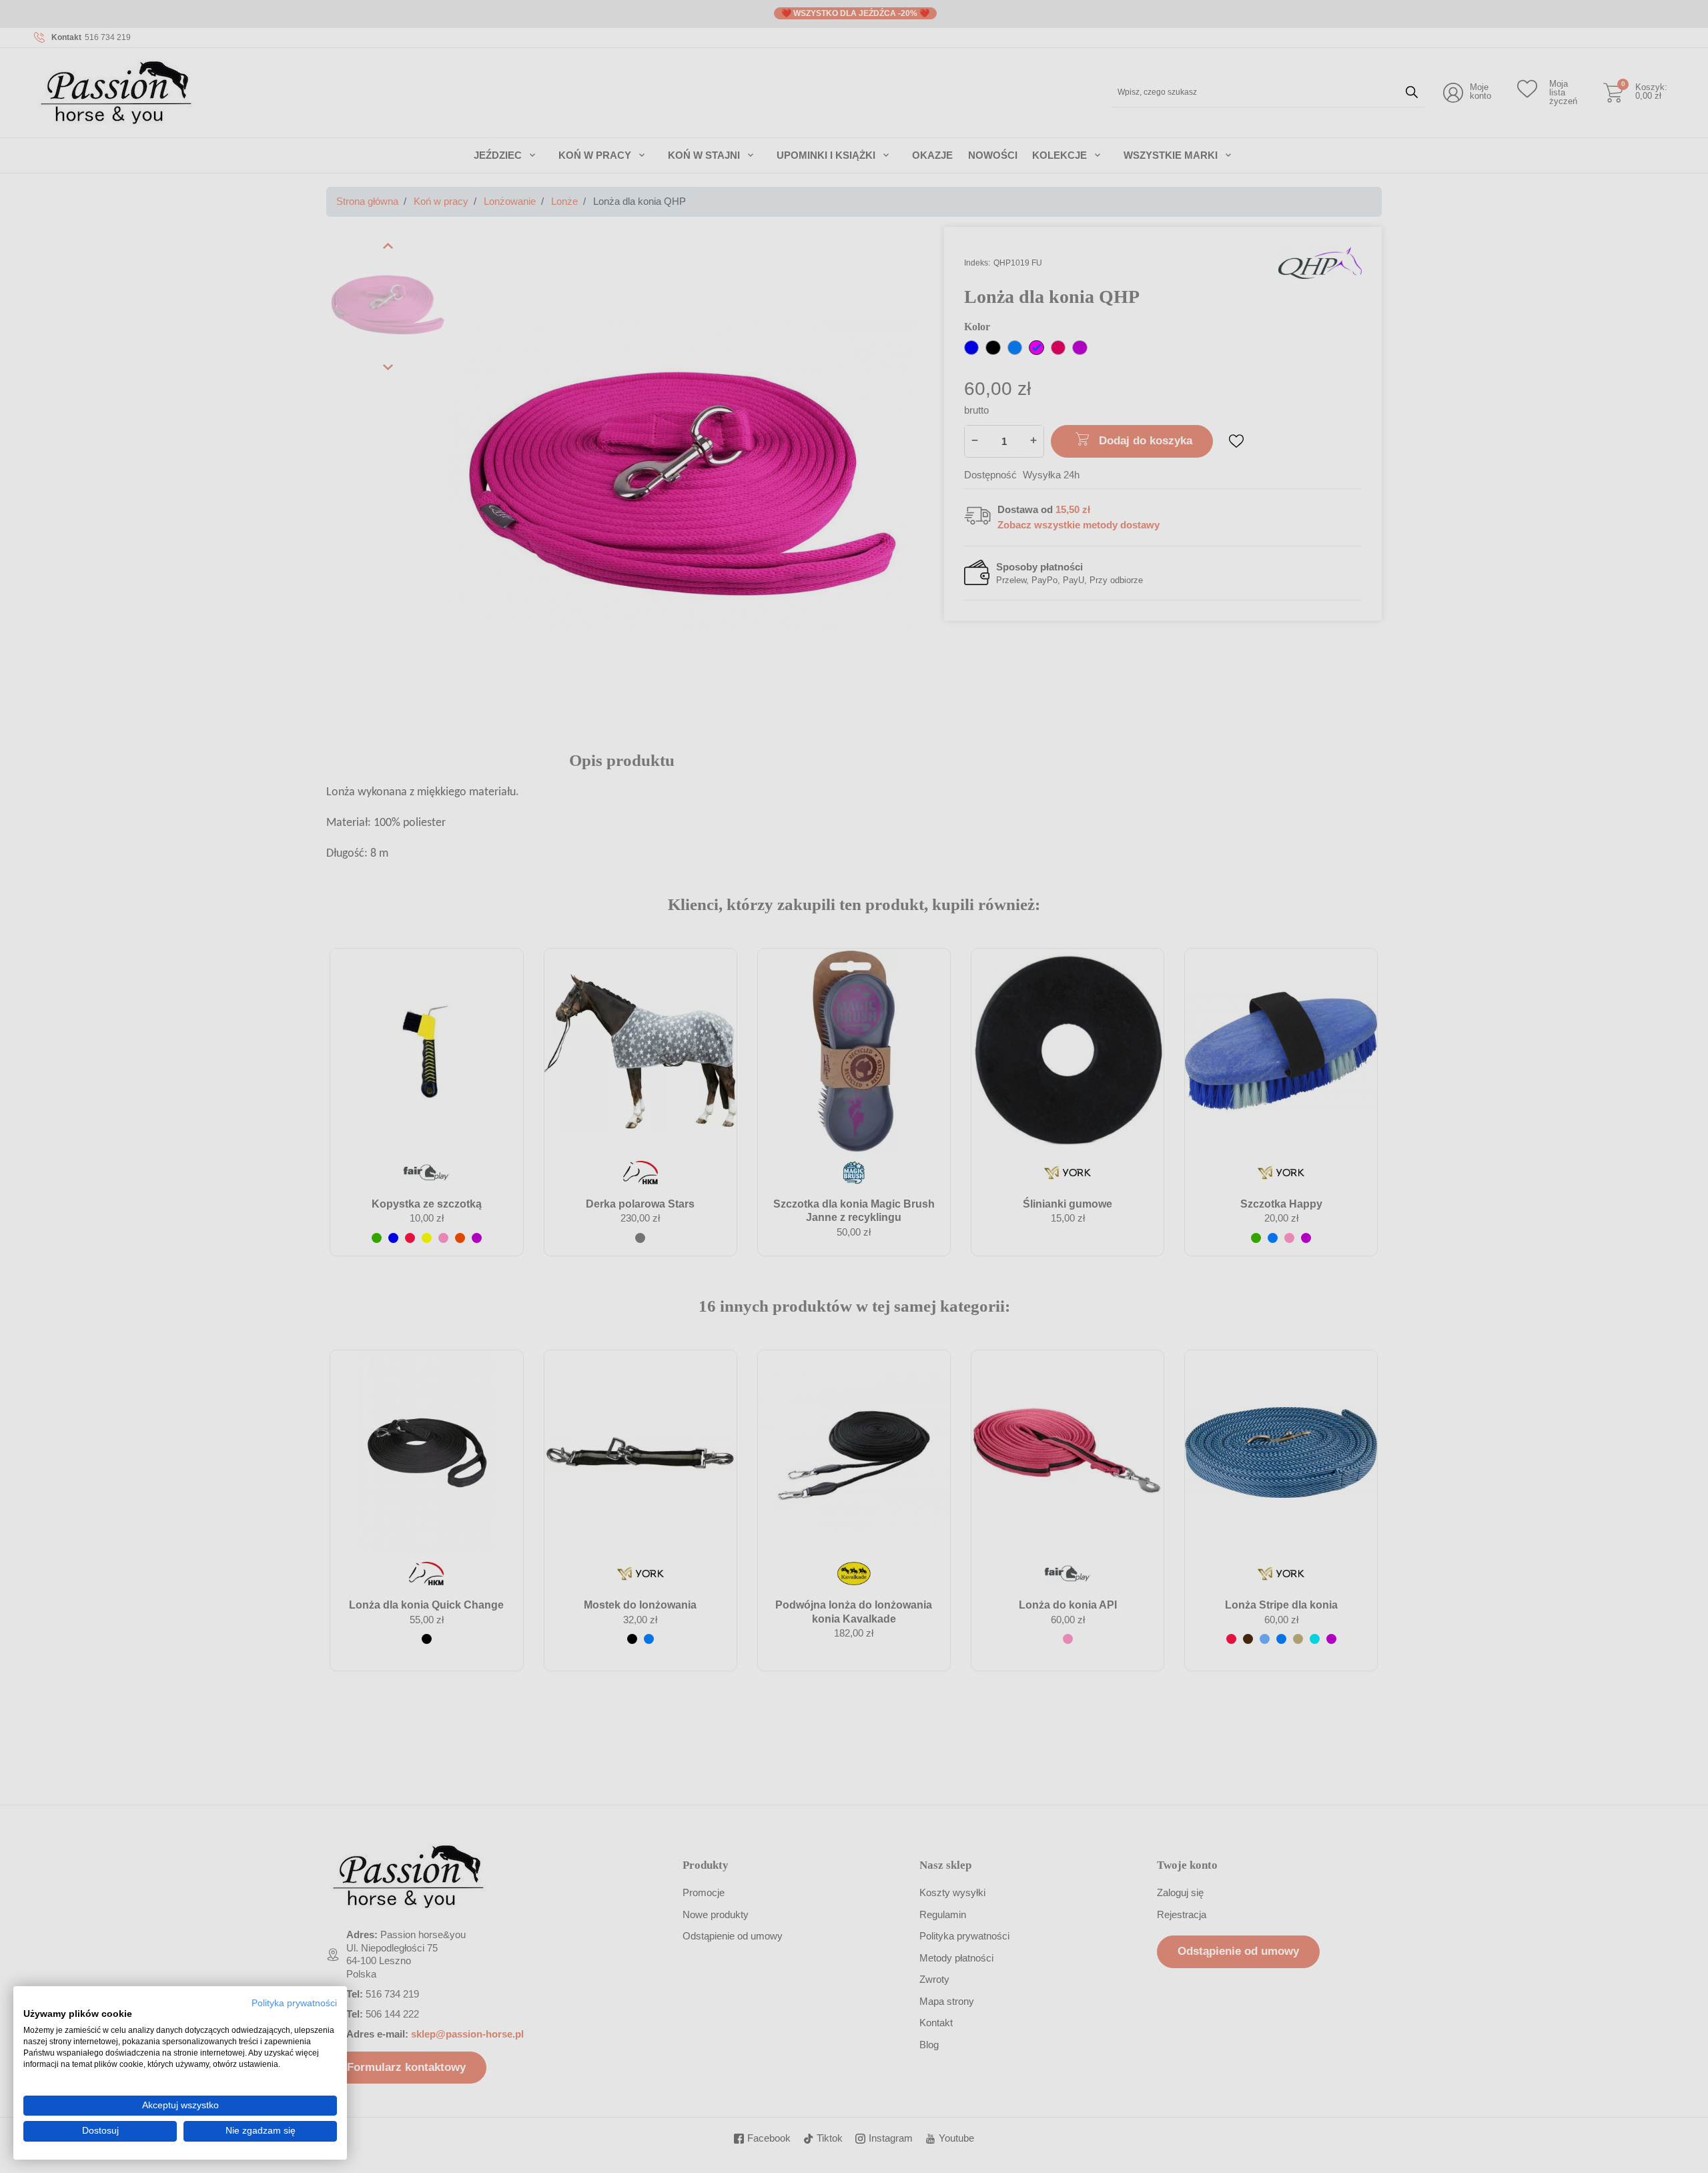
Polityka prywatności (294, 2003)
